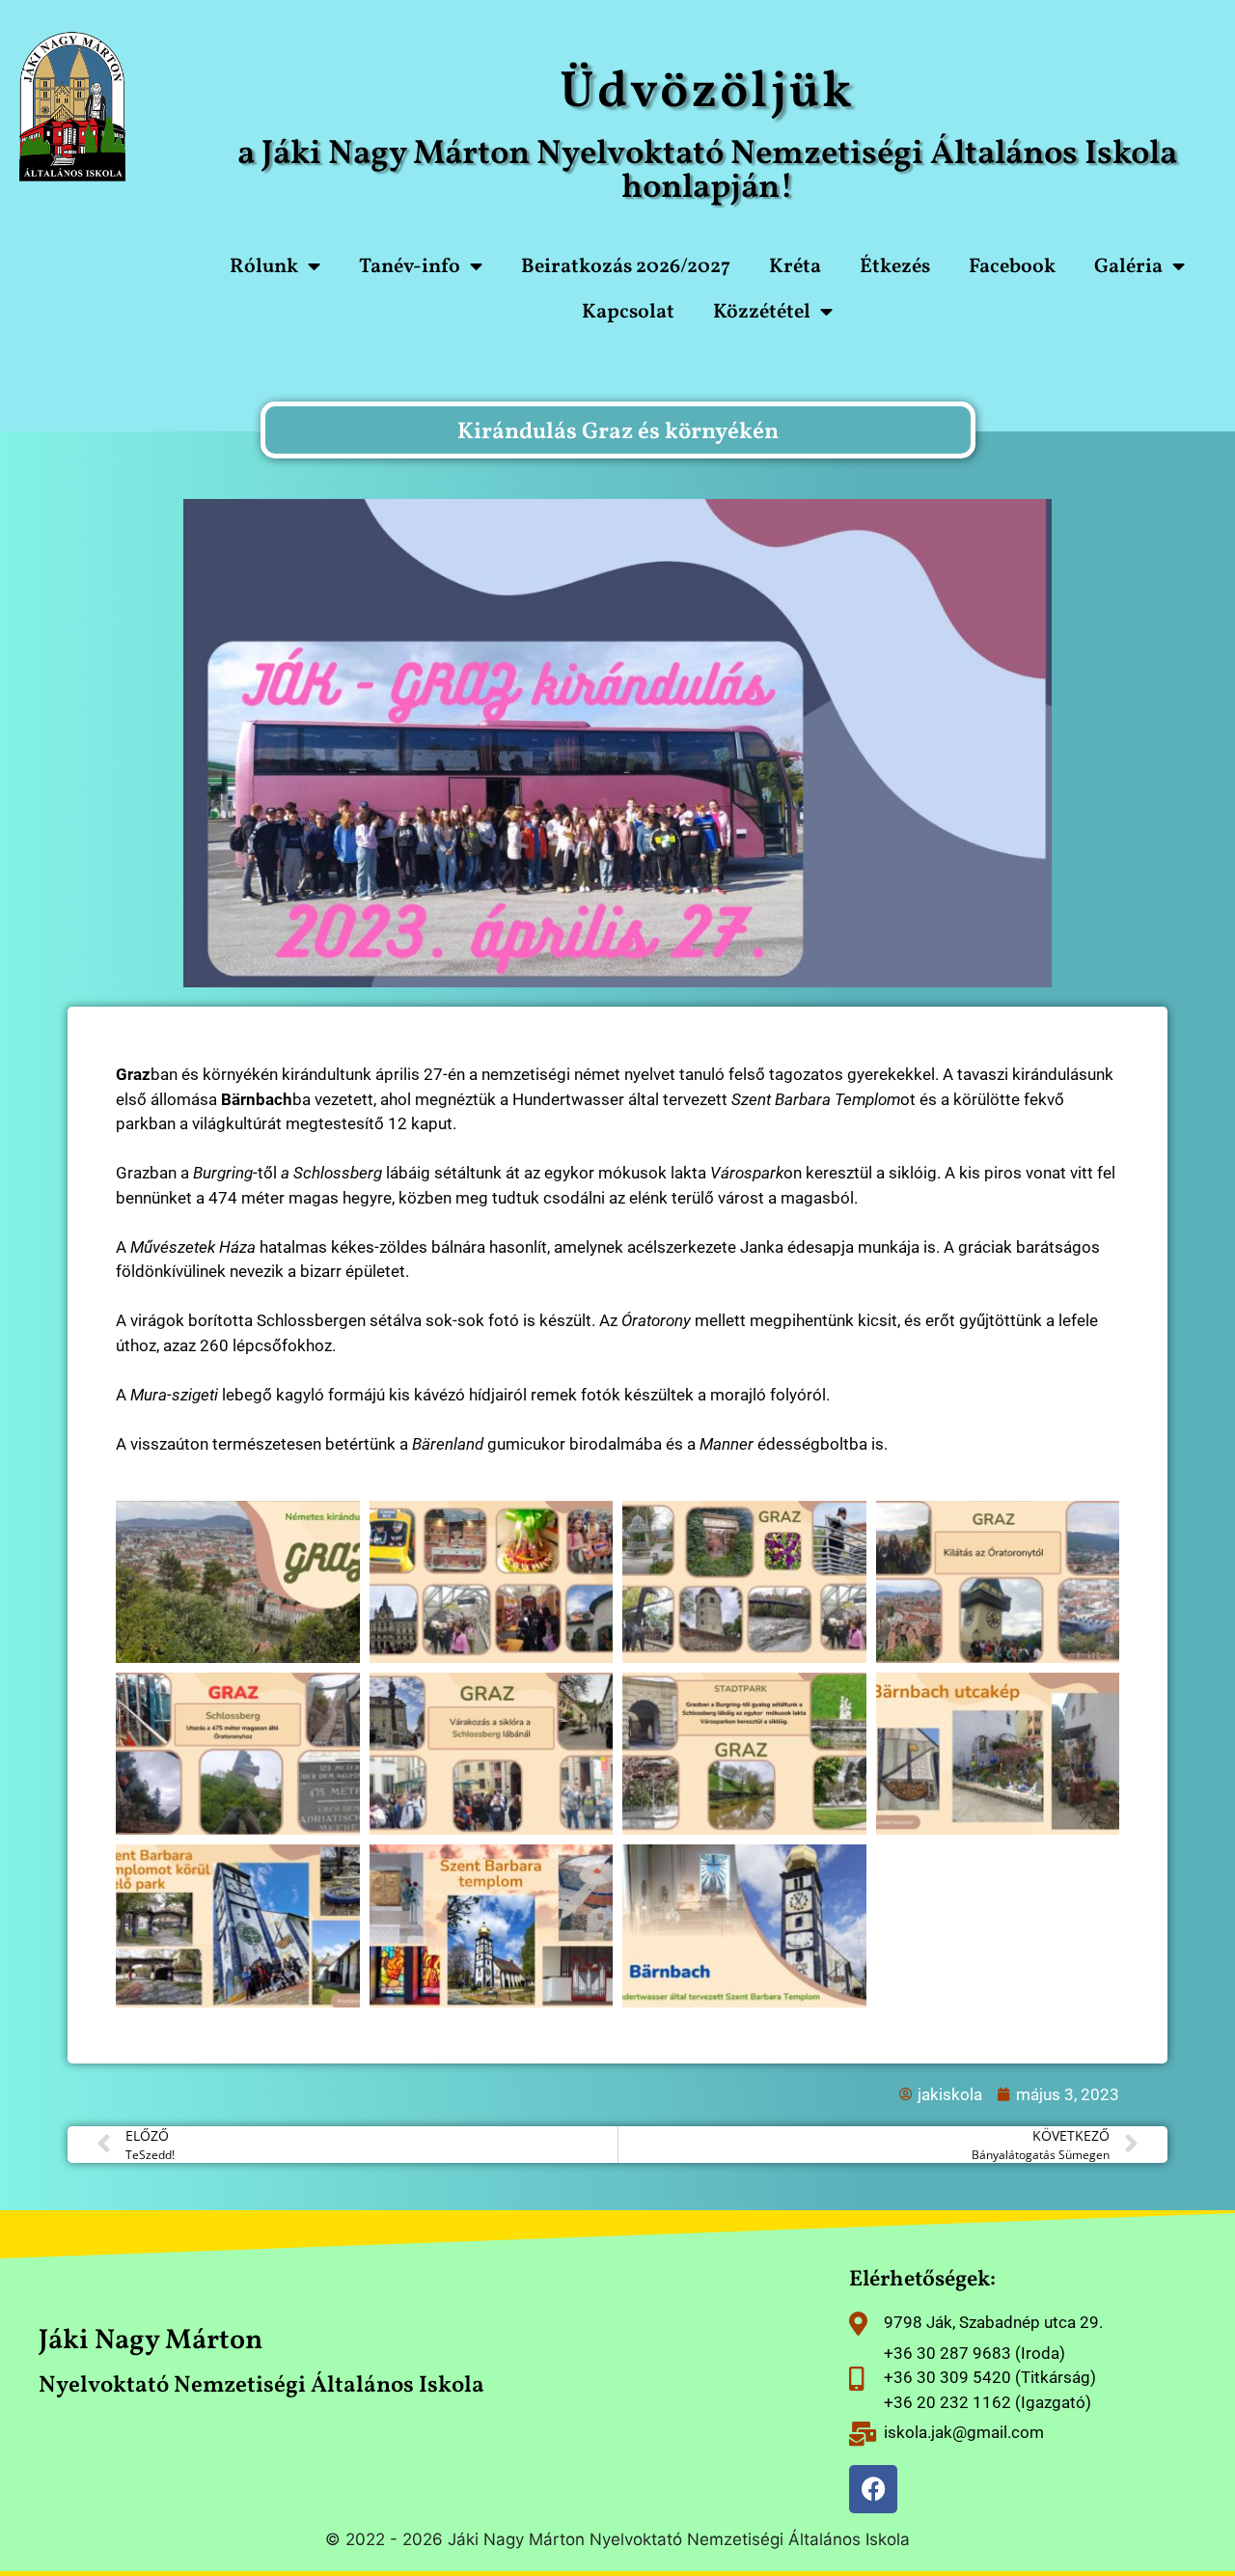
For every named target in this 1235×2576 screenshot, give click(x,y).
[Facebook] (873, 2489)
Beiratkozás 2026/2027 (626, 267)
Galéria (1128, 267)
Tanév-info (410, 267)
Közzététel (762, 312)
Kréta (795, 267)
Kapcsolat (628, 312)
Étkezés (895, 267)
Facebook (1012, 267)
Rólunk (264, 267)
